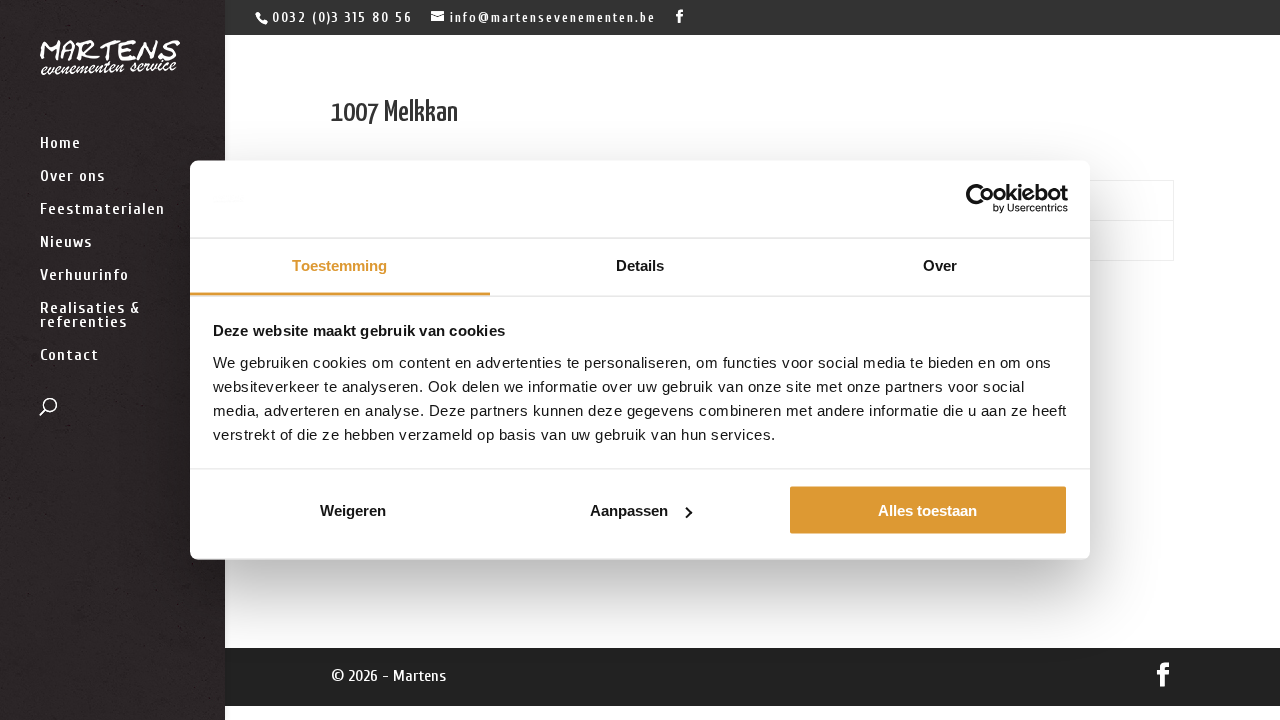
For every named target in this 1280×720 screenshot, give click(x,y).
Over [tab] (940, 264)
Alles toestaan (927, 510)
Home (60, 144)
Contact (69, 356)
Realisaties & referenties (90, 316)
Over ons (72, 177)
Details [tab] (640, 264)
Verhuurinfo (84, 276)
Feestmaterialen (102, 210)
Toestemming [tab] (339, 264)
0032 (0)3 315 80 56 (342, 17)
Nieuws (66, 243)
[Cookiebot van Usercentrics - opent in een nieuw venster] (980, 199)
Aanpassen (629, 510)
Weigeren (353, 510)
